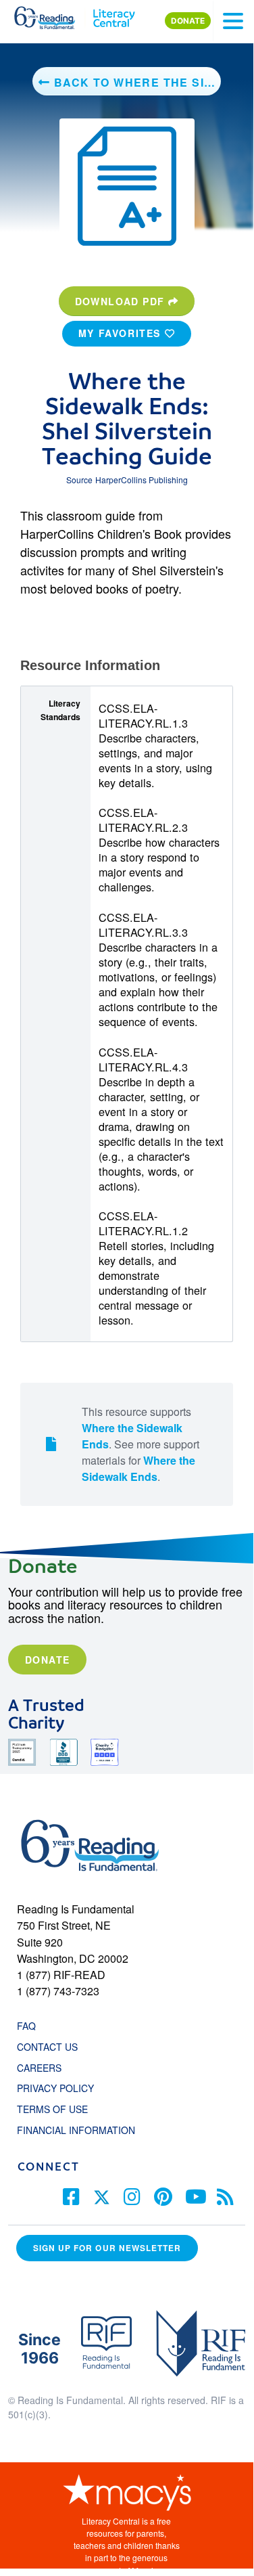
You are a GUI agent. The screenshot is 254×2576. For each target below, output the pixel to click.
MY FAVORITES (122, 333)
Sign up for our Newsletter (107, 2248)
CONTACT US (51, 2047)
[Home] (52, 15)
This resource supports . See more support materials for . (141, 1444)
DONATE (188, 21)
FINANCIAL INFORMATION (76, 2130)
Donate (47, 1660)
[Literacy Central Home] (114, 15)
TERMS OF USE (59, 2109)
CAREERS (39, 2068)
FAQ (26, 2026)
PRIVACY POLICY (55, 2088)
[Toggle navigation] (233, 21)
